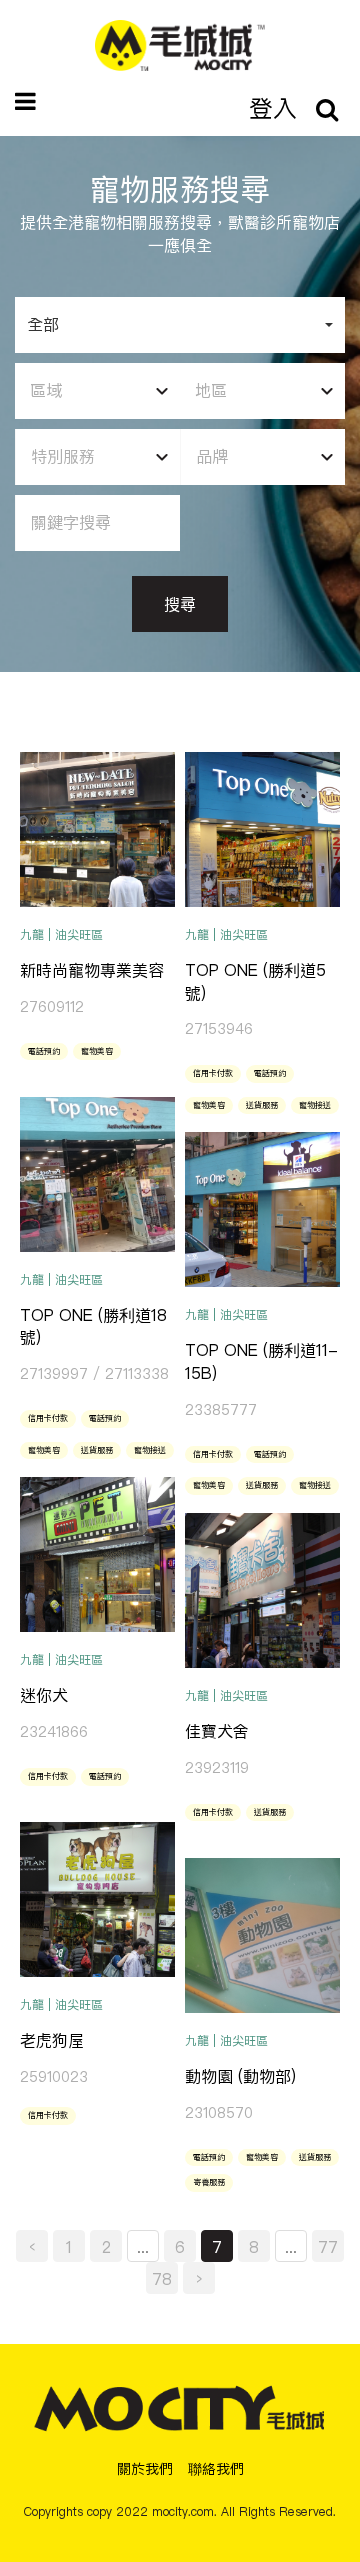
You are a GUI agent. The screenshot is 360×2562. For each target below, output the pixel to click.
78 (162, 2279)
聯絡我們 (216, 2469)
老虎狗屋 (52, 2040)
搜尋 (180, 604)
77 (328, 2247)
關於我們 (145, 2469)
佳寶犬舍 (217, 1731)
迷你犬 (44, 1695)
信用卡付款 (213, 1073)
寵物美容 (97, 1051)
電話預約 (44, 1051)
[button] (180, 325)
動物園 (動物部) (240, 2076)
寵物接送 (315, 1105)
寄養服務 (209, 2182)
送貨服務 (262, 1105)
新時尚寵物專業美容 (92, 970)
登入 (273, 108)
